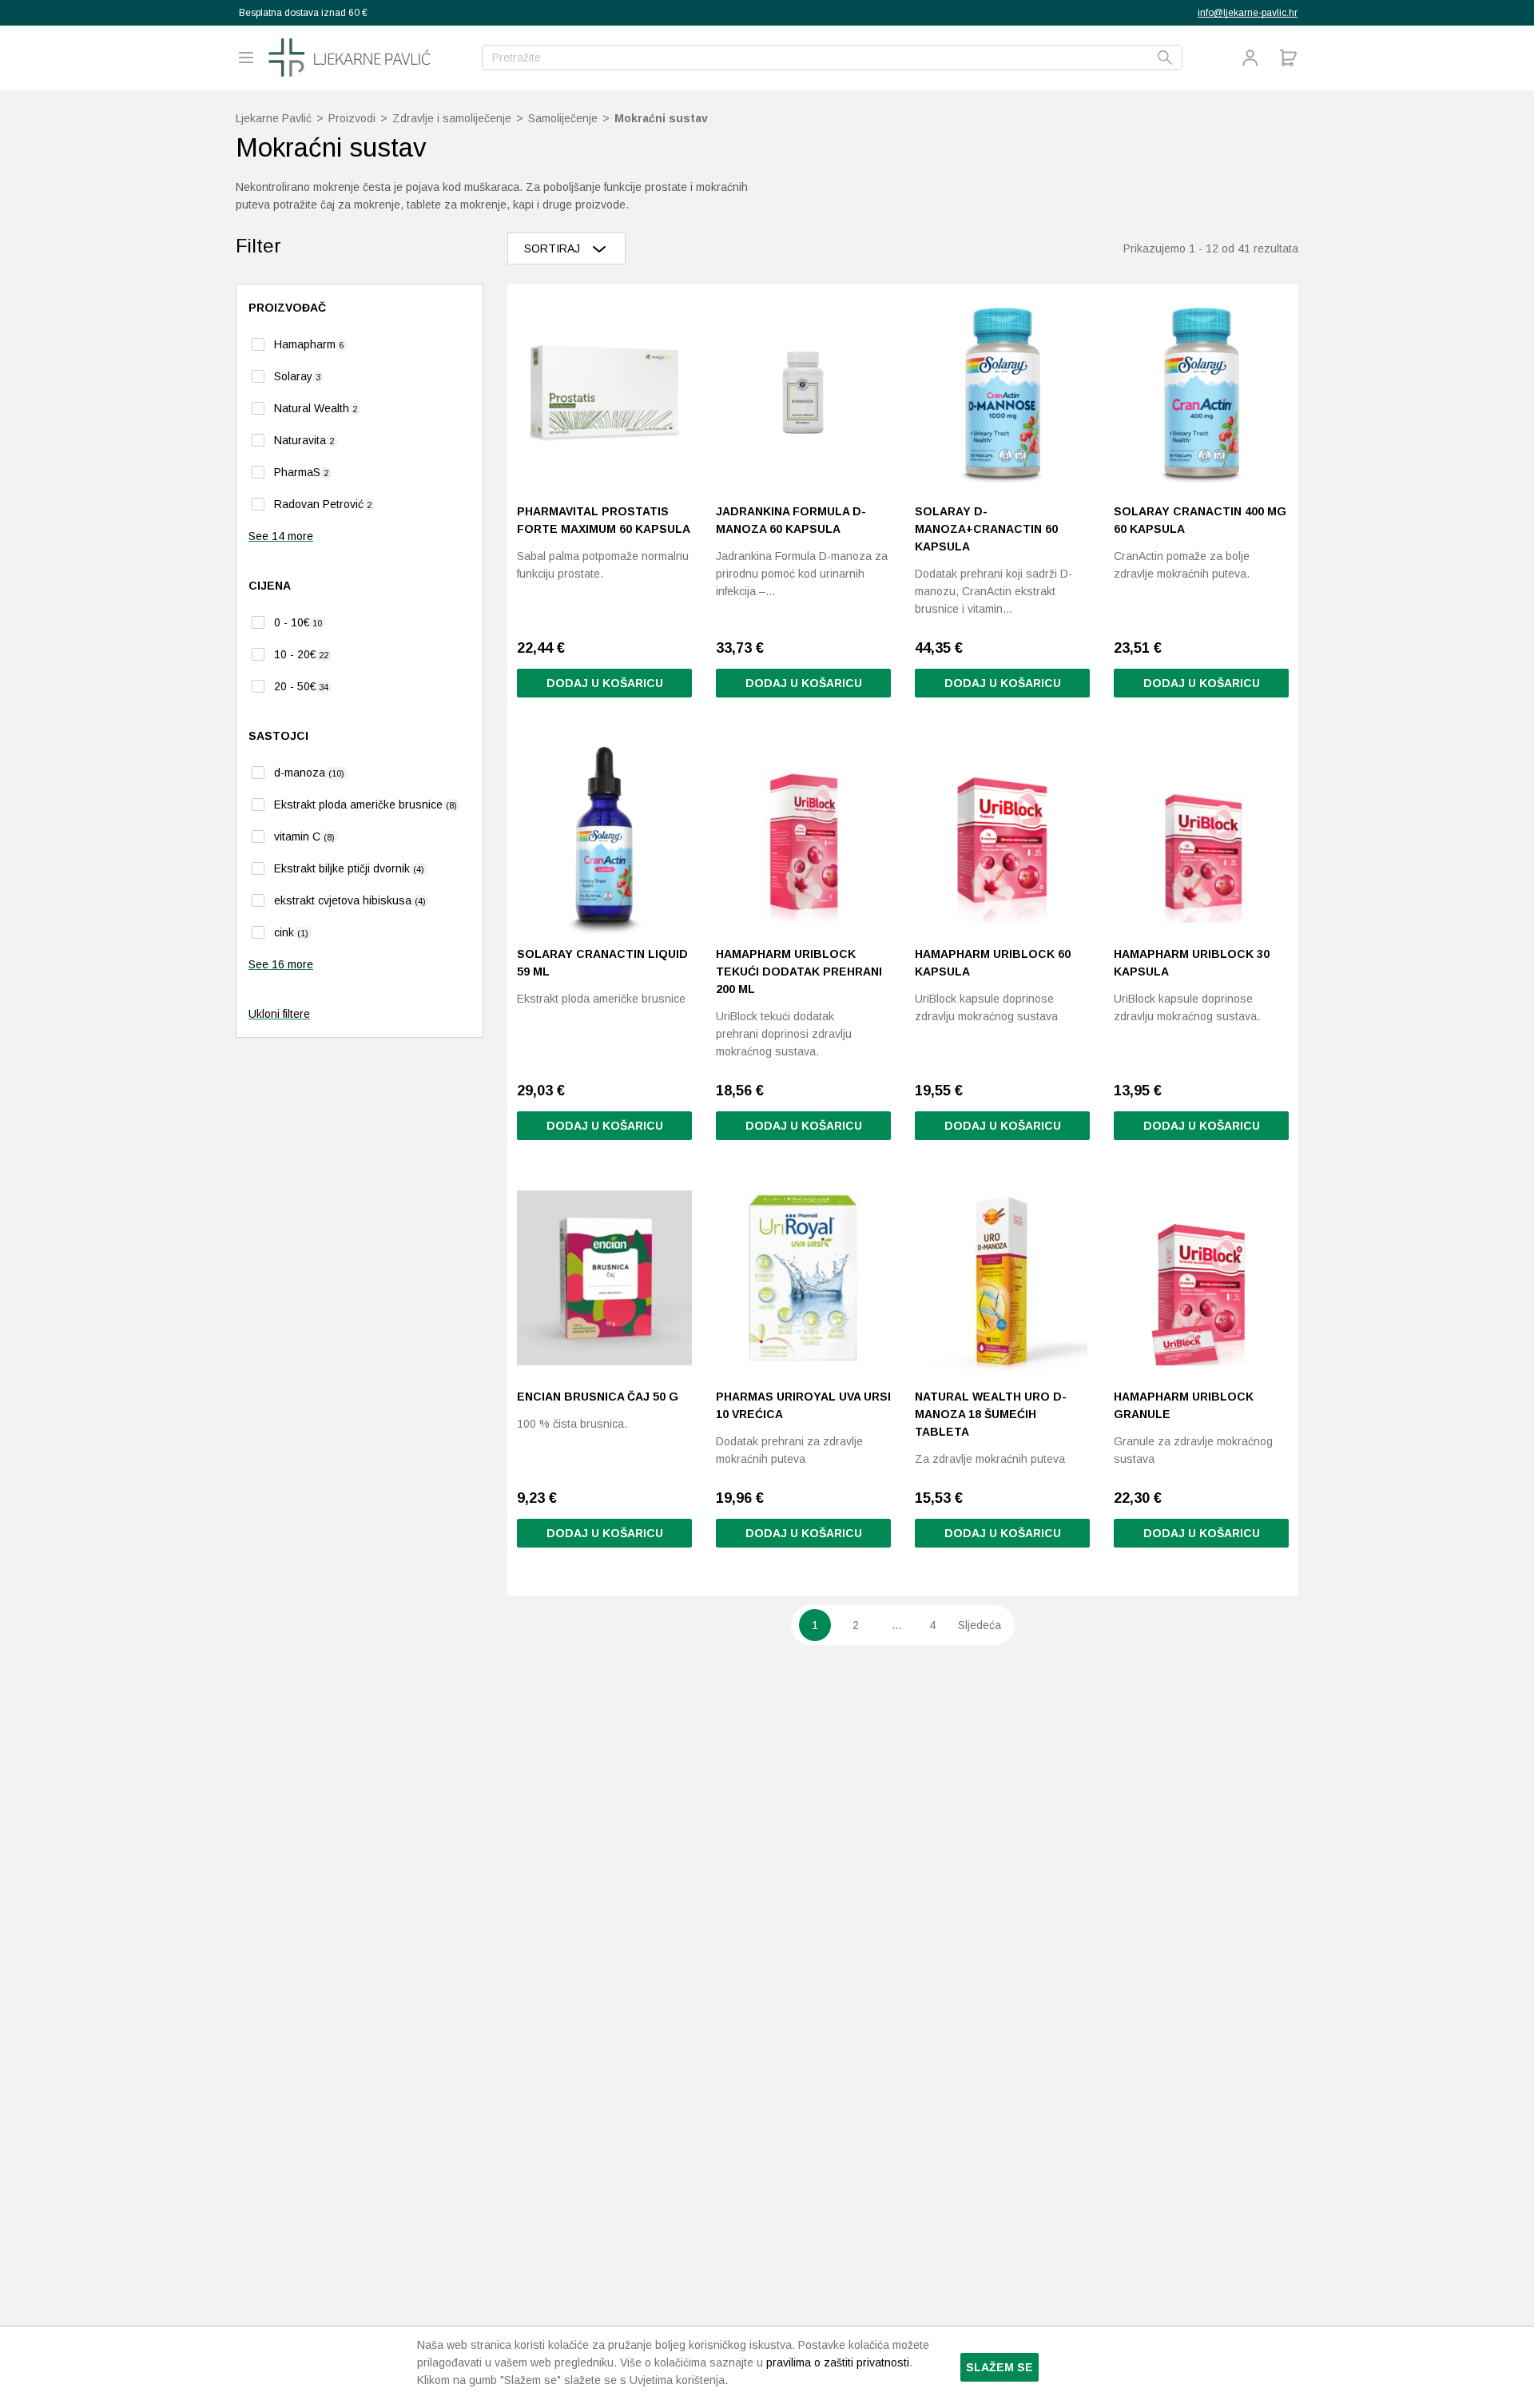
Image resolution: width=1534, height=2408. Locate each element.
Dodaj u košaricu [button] (605, 683)
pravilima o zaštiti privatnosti (838, 2362)
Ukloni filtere (279, 1014)
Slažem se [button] (999, 2367)
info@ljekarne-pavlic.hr (1248, 13)
